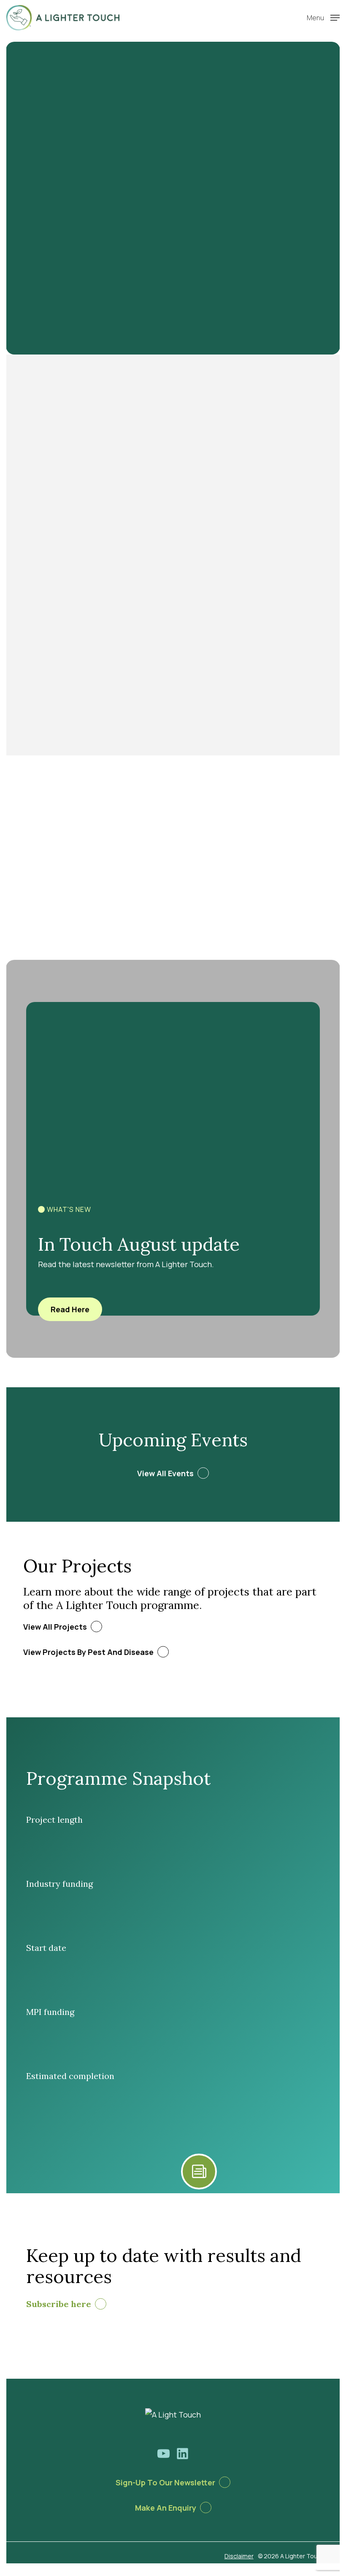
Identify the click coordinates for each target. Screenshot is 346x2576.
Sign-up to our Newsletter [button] (165, 2482)
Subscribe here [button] (59, 2304)
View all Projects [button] (55, 1627)
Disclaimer (239, 2556)
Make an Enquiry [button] (166, 2508)
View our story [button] (54, 568)
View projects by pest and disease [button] (88, 1652)
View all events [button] (165, 1473)
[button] (323, 17)
